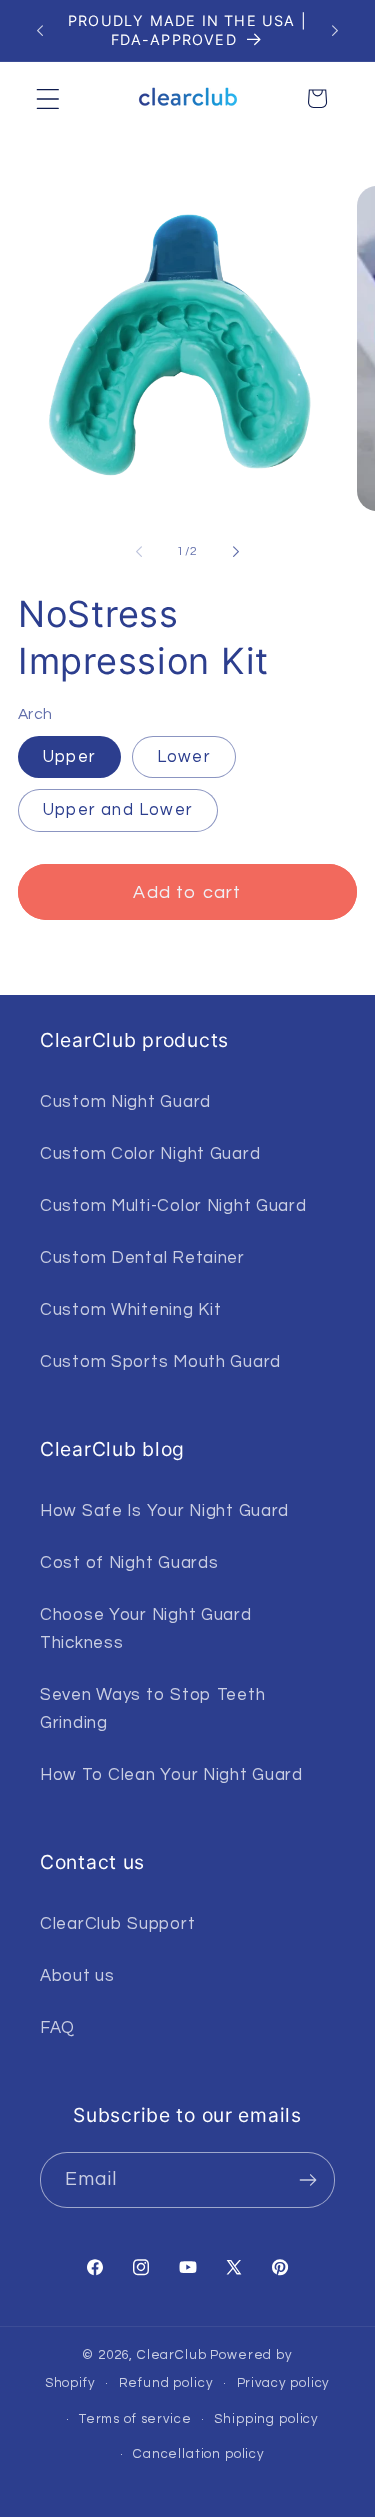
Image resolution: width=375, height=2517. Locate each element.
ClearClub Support (117, 1924)
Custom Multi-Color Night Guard (173, 1206)
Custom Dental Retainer (142, 1258)
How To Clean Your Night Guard (171, 1775)
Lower (184, 757)
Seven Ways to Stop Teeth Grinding (152, 1709)
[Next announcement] (335, 31)
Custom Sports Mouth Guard (160, 1362)
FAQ (57, 2028)
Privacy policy (284, 2383)
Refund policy (166, 2383)
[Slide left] (139, 551)
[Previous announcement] (40, 31)
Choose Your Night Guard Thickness (146, 1629)
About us (77, 1976)
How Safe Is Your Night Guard (164, 1511)
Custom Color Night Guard (150, 1154)
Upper (69, 757)
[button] (48, 98)
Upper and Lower (118, 810)
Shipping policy (266, 2419)
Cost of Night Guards (129, 1563)
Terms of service (135, 2419)
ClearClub (172, 2355)
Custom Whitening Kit (130, 1310)
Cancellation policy (199, 2454)
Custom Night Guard (125, 1102)
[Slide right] (236, 551)
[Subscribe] (307, 2180)
